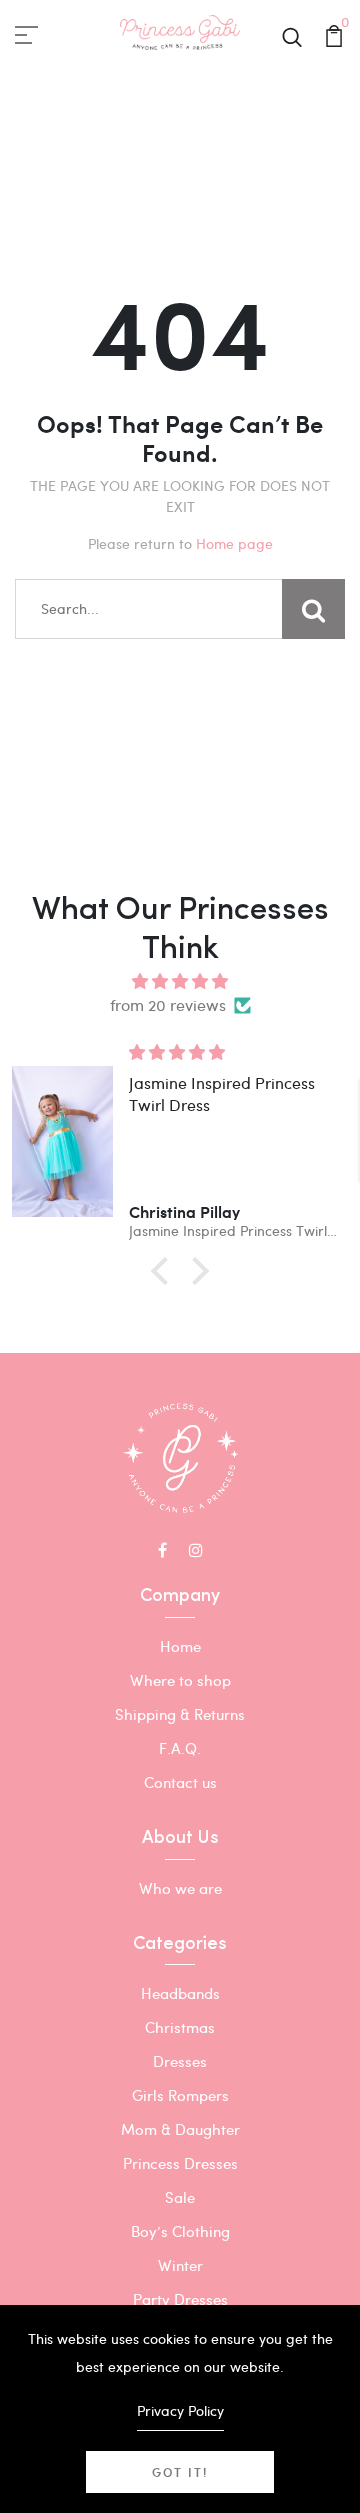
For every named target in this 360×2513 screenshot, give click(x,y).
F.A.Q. (180, 1748)
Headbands (180, 1993)
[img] (180, 981)
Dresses (180, 2061)
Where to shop (180, 1680)
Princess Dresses (180, 2163)
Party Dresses (180, 2299)
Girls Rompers (180, 2095)
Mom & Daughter (180, 2129)
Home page (234, 543)
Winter (180, 2265)
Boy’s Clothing (180, 2231)
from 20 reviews (168, 1004)
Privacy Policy (180, 2410)
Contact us (180, 1782)
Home (180, 1646)
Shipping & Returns (180, 1714)
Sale (180, 2197)
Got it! (180, 2472)
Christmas (180, 2027)
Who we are (180, 1888)
